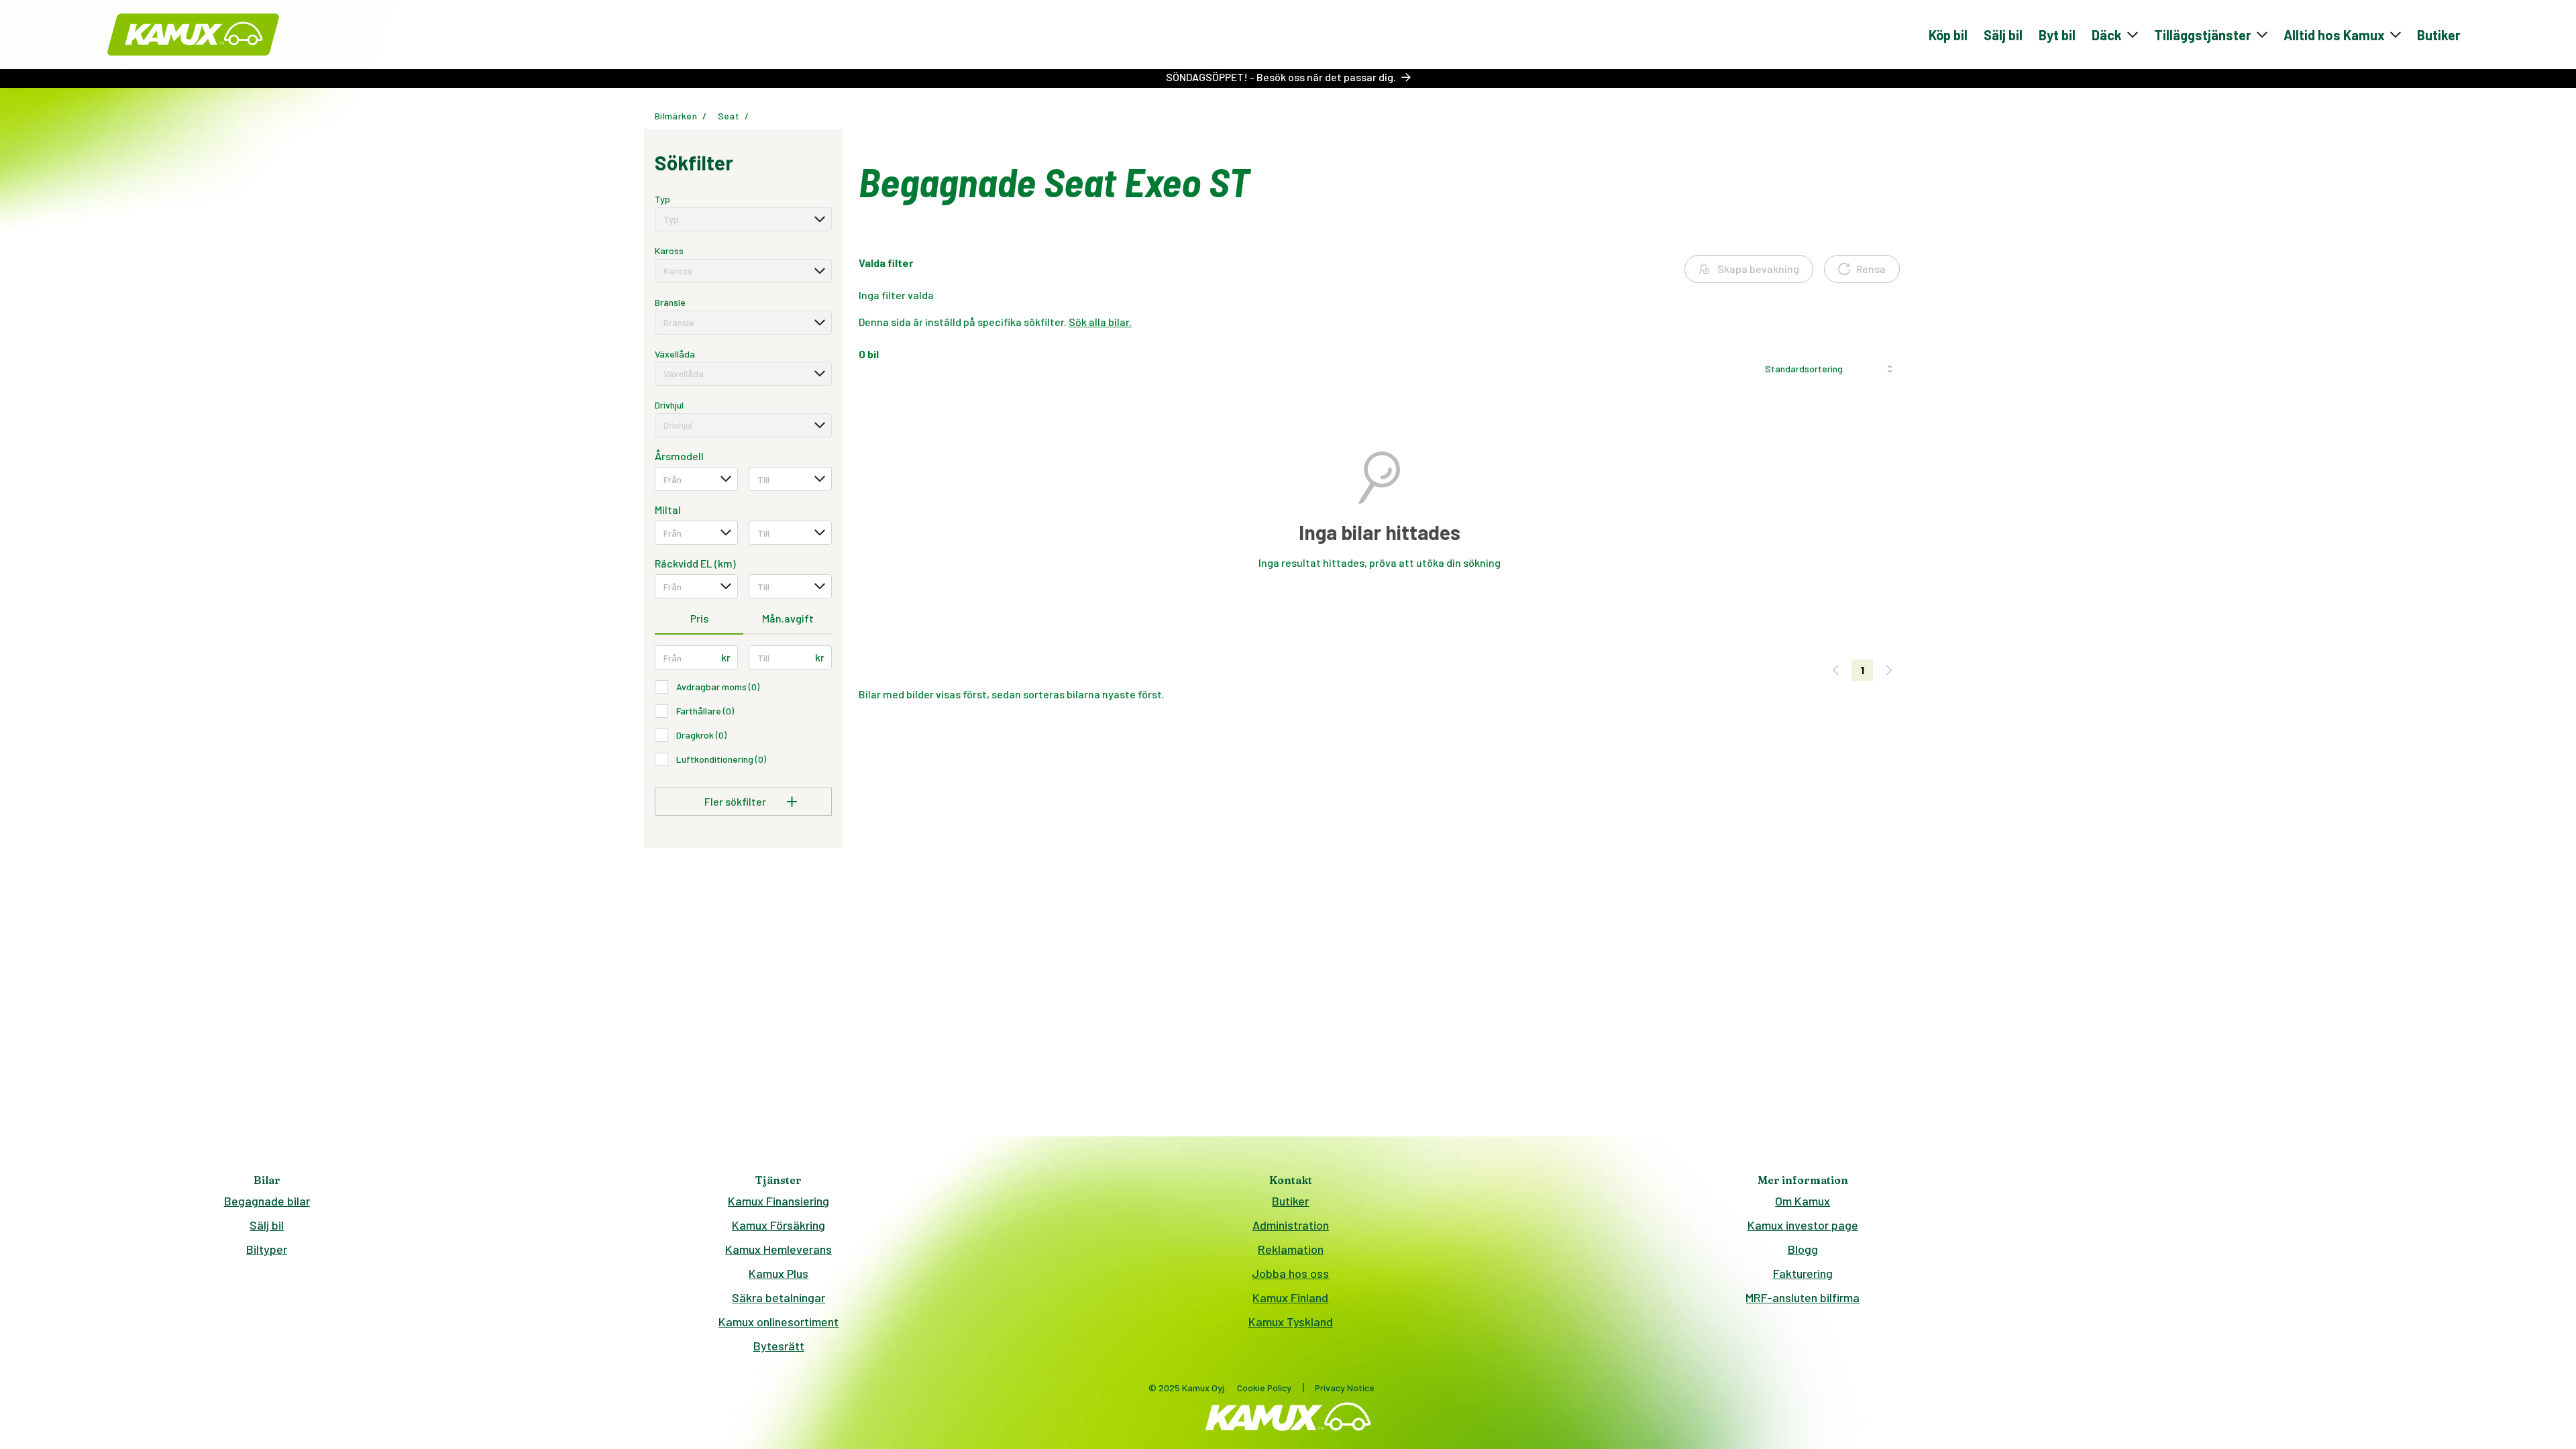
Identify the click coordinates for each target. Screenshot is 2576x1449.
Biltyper (267, 1249)
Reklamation (1291, 1249)
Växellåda (675, 354)
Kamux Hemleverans (779, 1249)
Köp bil (1948, 35)
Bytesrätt (779, 1346)
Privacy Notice (1345, 1388)
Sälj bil (2003, 35)
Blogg (1803, 1249)
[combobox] (743, 219)
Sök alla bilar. (1100, 322)
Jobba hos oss (1290, 1273)
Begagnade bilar (267, 1201)
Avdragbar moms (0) (718, 687)
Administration (1291, 1225)
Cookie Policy (1264, 1388)
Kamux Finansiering (779, 1201)
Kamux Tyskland (1291, 1322)
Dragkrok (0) (701, 735)
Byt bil (2057, 35)
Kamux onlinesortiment (779, 1322)
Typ (662, 199)
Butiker (2439, 35)
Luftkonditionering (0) (721, 759)
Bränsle (670, 302)
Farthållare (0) (705, 711)
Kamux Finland (1290, 1297)
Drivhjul (669, 405)
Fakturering (1803, 1273)
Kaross (669, 251)
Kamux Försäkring (779, 1225)
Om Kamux (1803, 1201)
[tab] (699, 619)
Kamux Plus (779, 1273)
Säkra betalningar (779, 1297)
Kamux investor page (1803, 1225)
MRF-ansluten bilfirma (1803, 1297)
